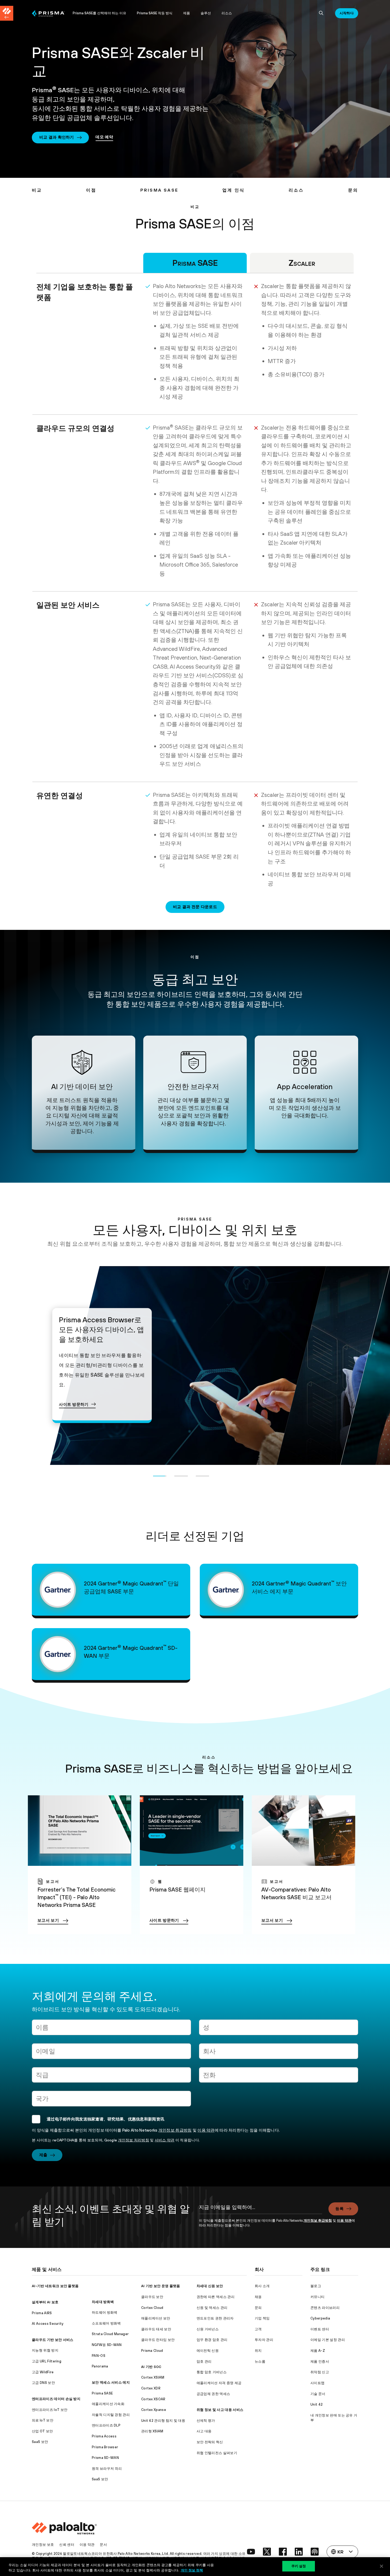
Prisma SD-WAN (105, 2458)
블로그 (316, 2286)
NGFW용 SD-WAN (107, 2345)
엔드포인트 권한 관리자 (215, 2318)
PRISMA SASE (159, 190)
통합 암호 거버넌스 (212, 2372)
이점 (91, 190)
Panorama (100, 2366)
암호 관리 (204, 2361)
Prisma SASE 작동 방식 (155, 13)
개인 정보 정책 (192, 2570)
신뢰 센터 (67, 2545)
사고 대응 (204, 2431)
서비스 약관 (165, 2140)
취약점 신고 (320, 2372)
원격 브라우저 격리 (107, 2469)
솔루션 (206, 13)
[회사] (279, 2053)
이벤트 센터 (320, 2329)
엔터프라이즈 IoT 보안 (50, 2410)
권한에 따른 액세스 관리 (216, 2297)
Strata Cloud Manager (110, 2334)
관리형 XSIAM (152, 2431)
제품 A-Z (318, 2351)
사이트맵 (317, 2383)
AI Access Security (48, 2324)
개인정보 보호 (43, 2545)
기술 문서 (318, 2394)
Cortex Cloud (152, 2308)
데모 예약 (104, 137)
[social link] (251, 2552)
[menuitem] (50, 13)
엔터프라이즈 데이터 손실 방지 (56, 2399)
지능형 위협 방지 (45, 2350)
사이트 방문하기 (74, 1395)
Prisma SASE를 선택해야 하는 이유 (99, 13)
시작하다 (347, 13)
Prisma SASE (102, 2393)
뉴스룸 (260, 2361)
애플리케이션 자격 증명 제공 (219, 2383)
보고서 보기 (48, 1920)
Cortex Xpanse (154, 2410)
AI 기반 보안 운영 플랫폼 (161, 2286)
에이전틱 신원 (208, 2351)
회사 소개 (262, 2286)
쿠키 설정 (299, 2566)
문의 (353, 190)
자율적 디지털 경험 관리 (111, 2415)
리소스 (227, 13)
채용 (258, 2297)
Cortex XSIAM (153, 2377)
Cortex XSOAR (153, 2399)
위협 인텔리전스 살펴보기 (217, 2453)
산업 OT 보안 (42, 2431)
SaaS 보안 (40, 2442)
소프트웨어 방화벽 (106, 2323)
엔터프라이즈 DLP (106, 2425)
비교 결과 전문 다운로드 (195, 907)
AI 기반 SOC (151, 2367)
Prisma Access (104, 2436)
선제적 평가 (206, 2421)
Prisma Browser (105, 2447)
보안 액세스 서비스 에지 (111, 2382)
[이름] (111, 2029)
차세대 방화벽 (103, 2302)
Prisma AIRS (42, 2313)
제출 (43, 2155)
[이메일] (111, 2053)
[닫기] (382, 2566)
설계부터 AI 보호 (45, 2302)
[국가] (111, 2101)
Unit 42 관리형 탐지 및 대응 (163, 2421)
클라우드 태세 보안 (156, 2329)
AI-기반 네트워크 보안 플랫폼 (55, 2286)
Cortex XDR (151, 2388)
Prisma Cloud (152, 2351)
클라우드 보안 (152, 2297)
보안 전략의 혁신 (210, 2442)
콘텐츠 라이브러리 (325, 2308)
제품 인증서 (320, 2361)
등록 (339, 2209)
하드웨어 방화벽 (105, 2312)
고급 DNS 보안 (43, 2383)
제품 (187, 13)
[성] (279, 2029)
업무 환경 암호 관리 (212, 2340)
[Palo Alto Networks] (48, 13)
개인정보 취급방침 (175, 2130)
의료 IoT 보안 (43, 2420)
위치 (258, 2351)
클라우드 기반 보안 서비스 (53, 2340)
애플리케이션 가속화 (108, 2404)
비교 (37, 190)
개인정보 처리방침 (134, 2140)
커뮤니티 (317, 2297)
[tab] (160, 1475)
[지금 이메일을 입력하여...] (261, 2210)
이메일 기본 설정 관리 (328, 2340)
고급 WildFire (43, 2372)
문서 (103, 2545)
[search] (321, 13)
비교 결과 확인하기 (57, 137)
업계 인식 (233, 190)
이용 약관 (206, 2130)
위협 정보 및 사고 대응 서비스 (220, 2410)
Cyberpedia (320, 2318)
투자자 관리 (264, 2340)
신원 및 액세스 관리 (212, 2308)
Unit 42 (317, 2404)
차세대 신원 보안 (210, 2286)
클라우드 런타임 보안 (158, 2340)
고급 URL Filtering (47, 2361)
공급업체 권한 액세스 (213, 2394)
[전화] (279, 2077)
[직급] (111, 2077)
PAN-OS (99, 2356)
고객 (258, 2329)
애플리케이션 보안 (156, 2318)
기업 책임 (262, 2318)
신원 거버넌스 (208, 2329)
